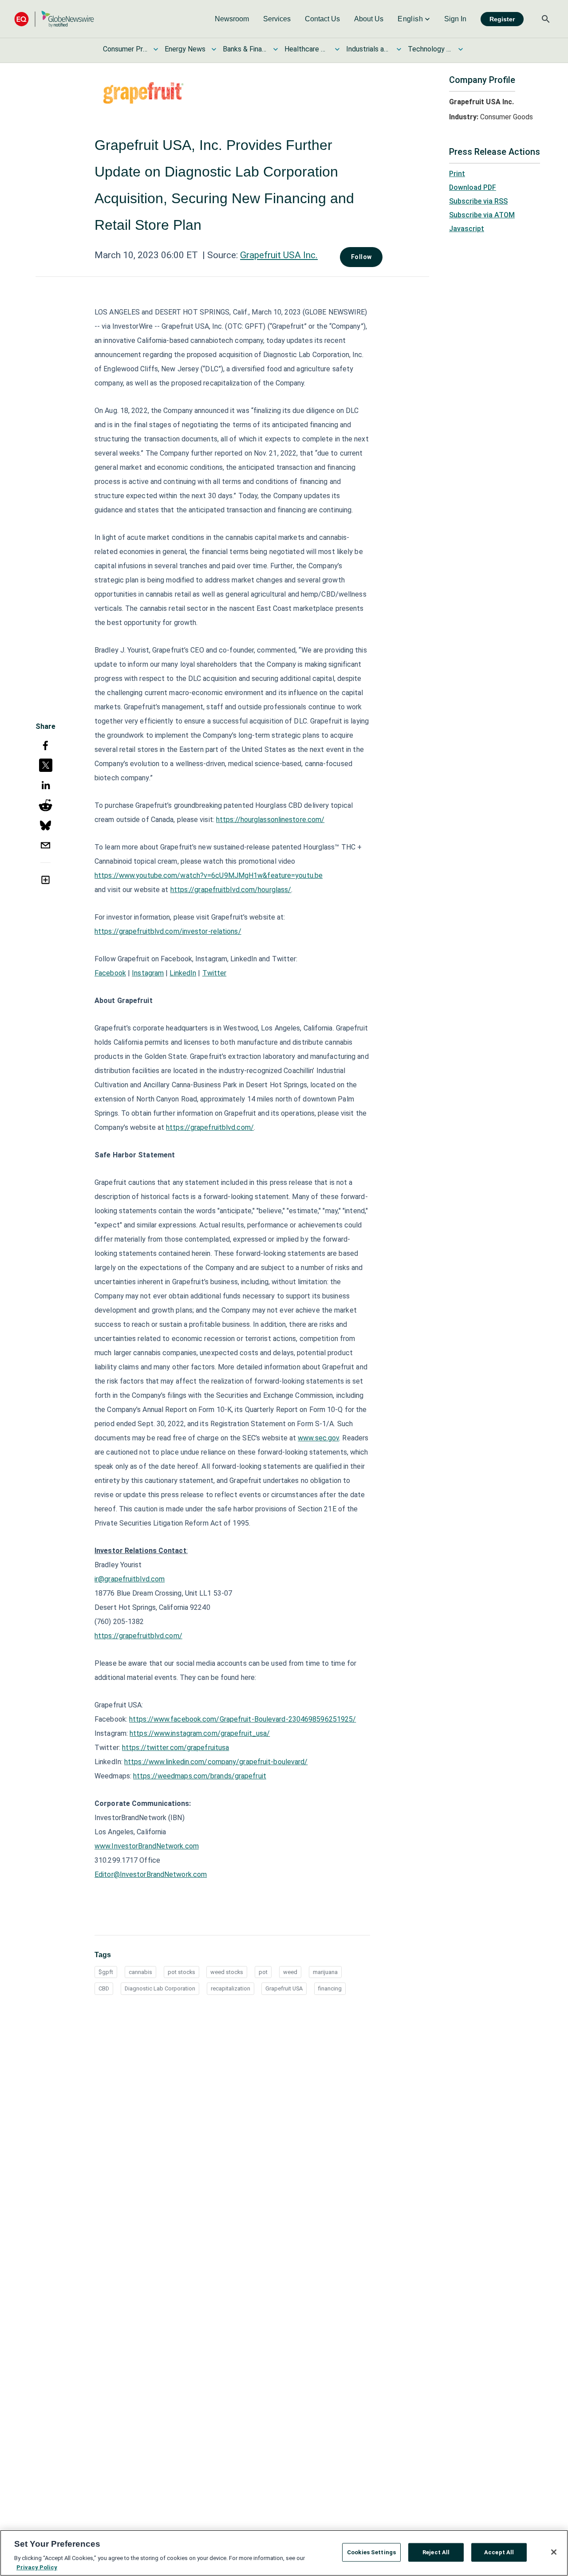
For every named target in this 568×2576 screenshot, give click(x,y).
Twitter (215, 973)
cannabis (140, 1972)
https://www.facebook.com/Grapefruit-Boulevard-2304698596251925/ (243, 1719)
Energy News (185, 49)
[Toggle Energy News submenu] (214, 49)
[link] (232, 19)
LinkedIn (183, 973)
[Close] (554, 2552)
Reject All (436, 2552)
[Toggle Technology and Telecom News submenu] (461, 49)
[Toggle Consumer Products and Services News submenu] (156, 49)
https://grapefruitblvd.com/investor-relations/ (168, 931)
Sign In (455, 19)
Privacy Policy (37, 2567)
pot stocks (181, 1972)
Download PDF (473, 187)
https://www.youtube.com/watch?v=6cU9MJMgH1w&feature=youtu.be (209, 875)
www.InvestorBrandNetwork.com (147, 1846)
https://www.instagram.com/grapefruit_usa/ (200, 1733)
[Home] (54, 19)
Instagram (148, 973)
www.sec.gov (318, 1438)
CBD (104, 1988)
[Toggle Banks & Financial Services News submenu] (276, 49)
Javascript (467, 229)
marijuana (325, 1972)
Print (457, 174)
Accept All (499, 2552)
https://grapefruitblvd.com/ (210, 1127)
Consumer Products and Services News (125, 49)
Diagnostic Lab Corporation (160, 1988)
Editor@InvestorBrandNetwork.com (151, 1874)
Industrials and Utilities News (368, 49)
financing (330, 1988)
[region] (284, 2553)
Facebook (110, 973)
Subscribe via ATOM (482, 215)
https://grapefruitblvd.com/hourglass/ (231, 890)
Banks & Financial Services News (245, 49)
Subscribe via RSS (478, 201)
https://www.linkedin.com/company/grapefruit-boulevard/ (216, 1762)
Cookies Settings (371, 2552)
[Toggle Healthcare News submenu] (337, 49)
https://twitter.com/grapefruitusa (176, 1748)
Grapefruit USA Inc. (279, 255)
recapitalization (231, 1988)
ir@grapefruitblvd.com (130, 1579)
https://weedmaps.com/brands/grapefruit (200, 1776)
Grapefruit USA (284, 1988)
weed (290, 1972)
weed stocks (227, 1972)
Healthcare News (307, 49)
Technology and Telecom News (430, 49)
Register (502, 19)
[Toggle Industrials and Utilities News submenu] (399, 49)
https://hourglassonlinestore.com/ (270, 820)
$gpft (106, 1972)
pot (263, 1972)
